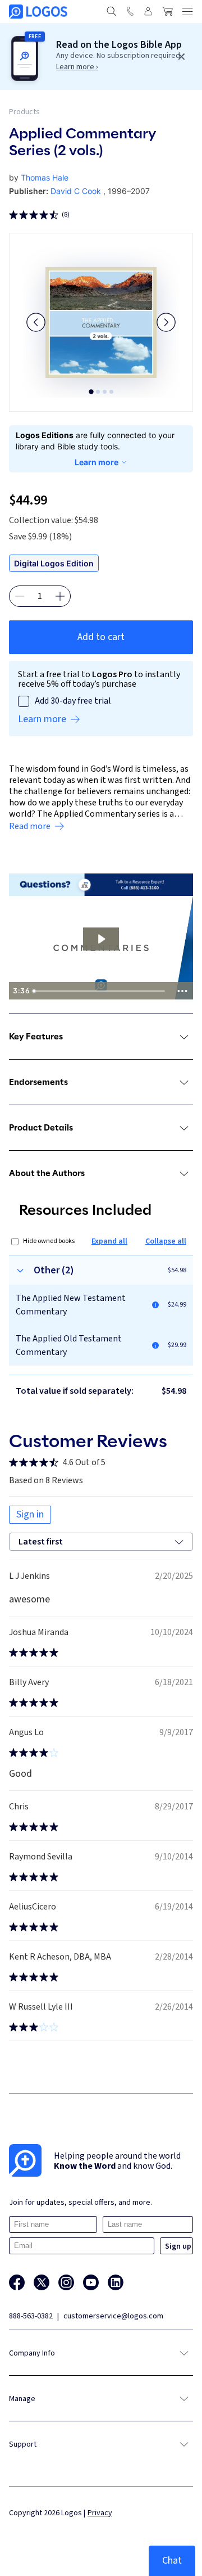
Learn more (97, 462)
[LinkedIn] (116, 2282)
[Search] (112, 11)
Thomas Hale (45, 177)
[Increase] (60, 596)
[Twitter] (42, 2282)
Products (24, 112)
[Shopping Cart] (167, 11)
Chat (172, 2561)
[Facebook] (17, 2282)
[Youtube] (91, 2282)
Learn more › (77, 67)
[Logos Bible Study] (38, 12)
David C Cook (76, 191)
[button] (36, 322)
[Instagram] (66, 2282)
